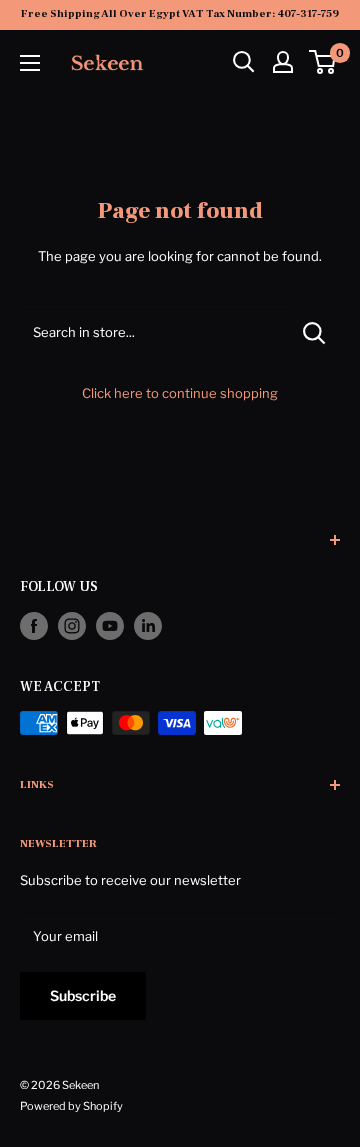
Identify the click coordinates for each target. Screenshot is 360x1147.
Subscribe (83, 995)
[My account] (283, 62)
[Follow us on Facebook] (34, 626)
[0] (323, 62)
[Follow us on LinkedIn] (148, 626)
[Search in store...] (314, 332)
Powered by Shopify (71, 1106)
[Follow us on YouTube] (110, 626)
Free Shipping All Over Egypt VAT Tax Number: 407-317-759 (180, 13)
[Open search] (244, 62)
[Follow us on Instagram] (72, 626)
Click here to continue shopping (180, 393)
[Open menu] (30, 63)
